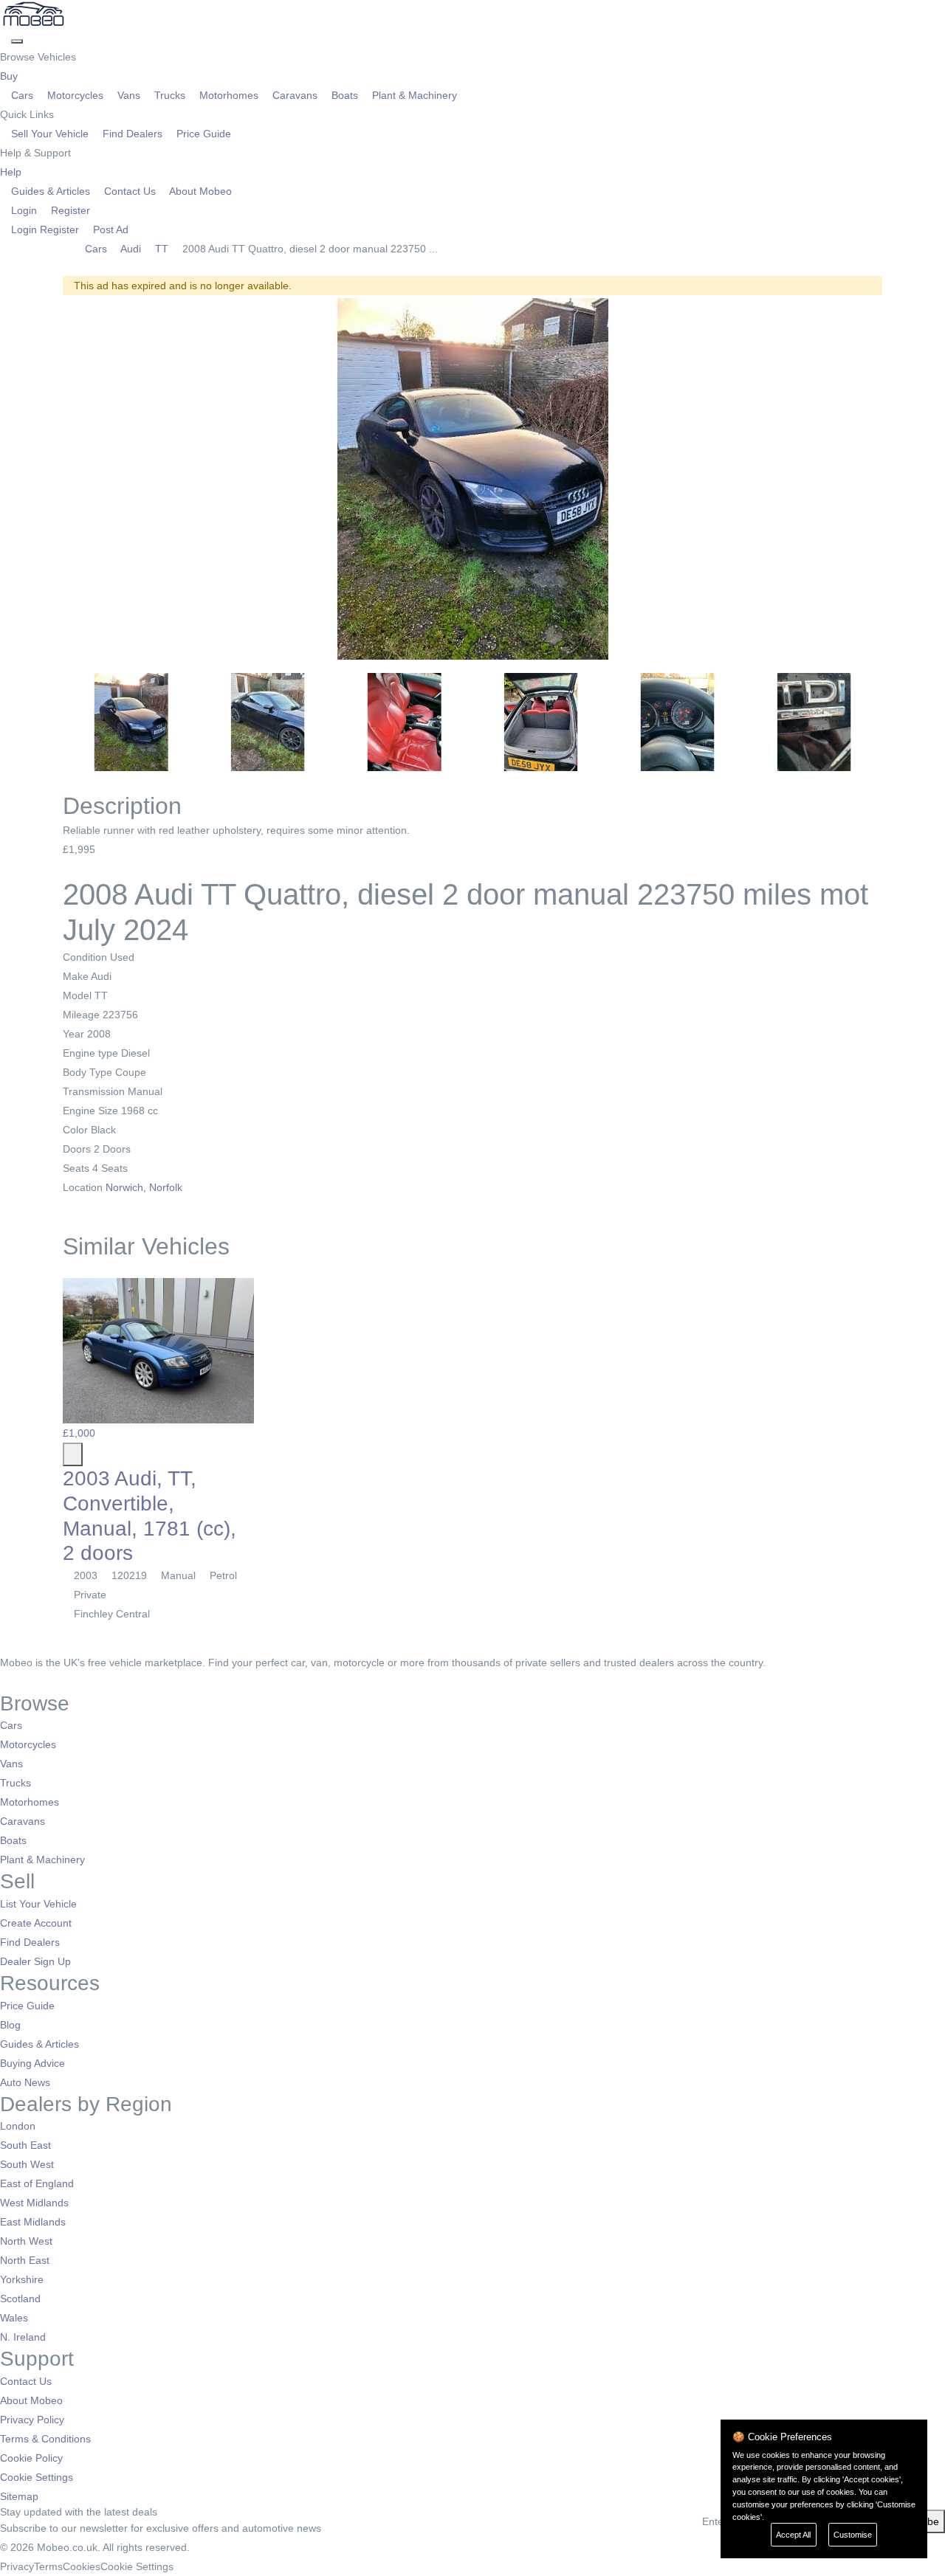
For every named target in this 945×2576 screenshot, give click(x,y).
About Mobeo (199, 191)
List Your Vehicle (38, 1904)
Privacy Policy (32, 2420)
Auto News (25, 2082)
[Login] (6, 38)
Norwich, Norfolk (145, 1187)
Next (901, 479)
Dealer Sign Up (35, 1961)
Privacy (17, 2566)
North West (26, 2241)
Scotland (20, 2299)
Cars (22, 95)
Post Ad (109, 229)
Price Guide (202, 134)
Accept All (793, 2535)
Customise (853, 2535)
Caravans (295, 95)
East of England (37, 2183)
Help (12, 172)
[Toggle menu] (17, 41)
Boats (345, 95)
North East (25, 2260)
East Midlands (33, 2222)
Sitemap (19, 2496)
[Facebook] (6, 1682)
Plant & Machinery (413, 95)
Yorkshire (22, 2279)
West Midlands (34, 2203)
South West (27, 2164)
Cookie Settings (37, 2477)
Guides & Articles (51, 191)
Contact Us (130, 191)
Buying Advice (32, 2063)
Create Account (36, 1923)
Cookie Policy (31, 2458)
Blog (10, 2025)
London (18, 2126)
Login (24, 210)
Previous (44, 479)
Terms (48, 2566)
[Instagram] (26, 1682)
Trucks (170, 95)
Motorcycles (75, 95)
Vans (129, 95)
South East (25, 2145)
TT (162, 249)
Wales (14, 2318)
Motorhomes (229, 95)
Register (69, 210)
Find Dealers (133, 134)
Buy (10, 76)
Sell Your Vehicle (50, 134)
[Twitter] (17, 1682)
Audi (131, 249)
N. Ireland (23, 2337)
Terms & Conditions (45, 2439)
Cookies (82, 2566)
